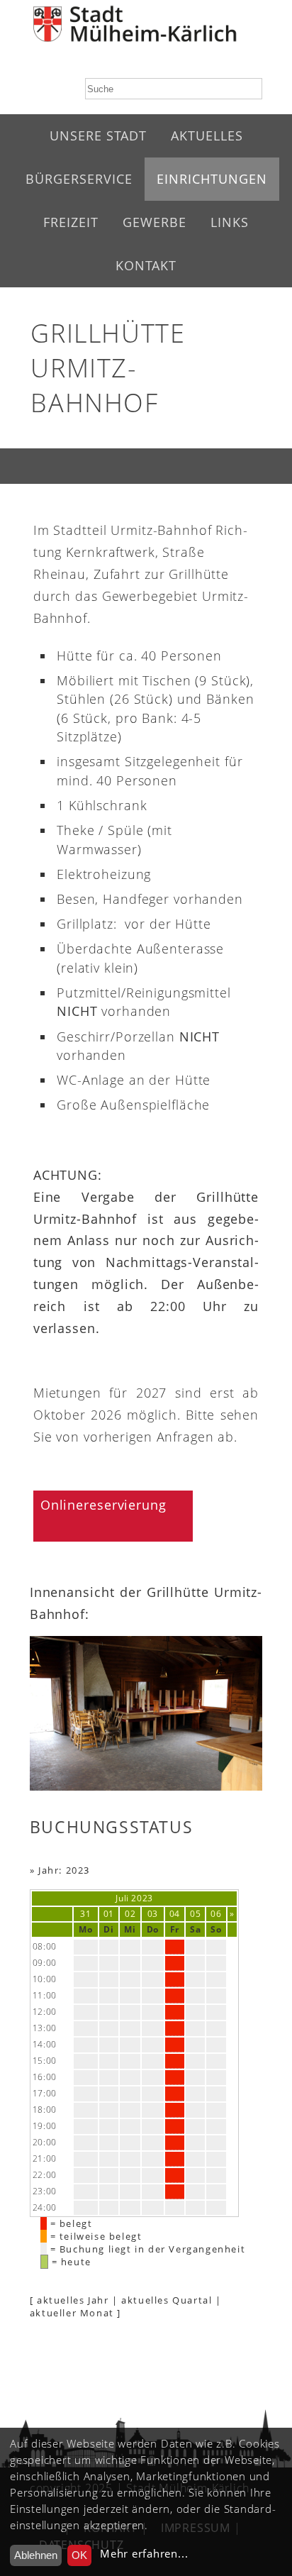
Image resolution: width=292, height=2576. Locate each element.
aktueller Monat (72, 2313)
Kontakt (146, 265)
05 (195, 1914)
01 (109, 1914)
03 (153, 1914)
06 (216, 1914)
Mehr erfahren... (144, 2554)
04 (175, 1914)
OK (79, 2555)
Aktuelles (207, 136)
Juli (122, 1898)
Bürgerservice (79, 179)
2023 (142, 1898)
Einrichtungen (212, 179)
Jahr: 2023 (64, 1870)
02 (130, 1914)
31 (85, 1914)
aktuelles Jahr (73, 2300)
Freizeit (71, 222)
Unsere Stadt (98, 136)
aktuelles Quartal (167, 2300)
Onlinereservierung (103, 1505)
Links (230, 222)
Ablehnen (36, 2555)
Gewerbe (155, 222)
